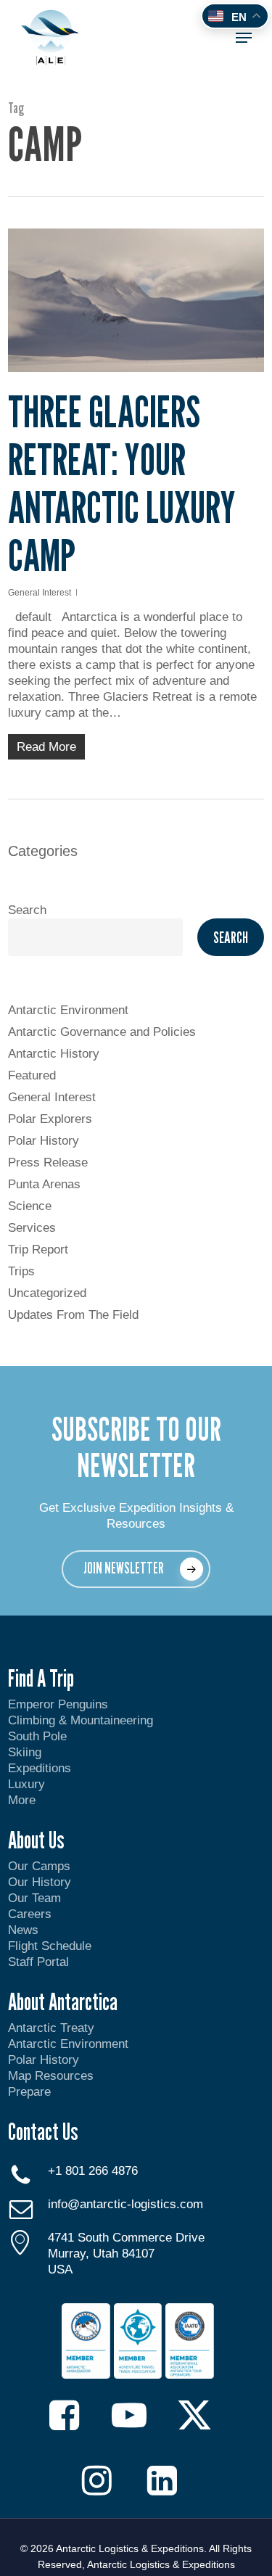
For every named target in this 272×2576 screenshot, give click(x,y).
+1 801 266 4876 (93, 2171)
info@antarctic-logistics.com (125, 2204)
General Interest (40, 593)
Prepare (29, 2092)
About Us (36, 1840)
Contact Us (43, 2131)
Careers (30, 1914)
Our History (40, 1882)
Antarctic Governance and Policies (102, 1032)
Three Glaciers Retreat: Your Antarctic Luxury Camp (122, 483)
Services (32, 1228)
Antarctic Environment (68, 1010)
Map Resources (51, 2076)
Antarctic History (54, 1054)
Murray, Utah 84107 (101, 2254)
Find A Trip (41, 1678)
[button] (244, 38)
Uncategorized (47, 1293)
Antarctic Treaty (51, 2028)
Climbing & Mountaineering (81, 1720)
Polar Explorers (50, 1119)
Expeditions (41, 1768)
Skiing (25, 1752)
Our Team (34, 1898)
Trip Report (38, 1250)
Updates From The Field (73, 1315)
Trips (21, 1271)
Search (27, 910)
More (22, 1800)
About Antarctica (63, 2001)
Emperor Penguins (58, 1704)
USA (60, 2270)
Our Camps (39, 1866)
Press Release (48, 1163)
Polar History (44, 1141)
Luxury (26, 1784)
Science (30, 1206)
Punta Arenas (44, 1184)
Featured (32, 1075)
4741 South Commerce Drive (126, 2238)
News (23, 1930)
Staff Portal (38, 1962)
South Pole (37, 1736)
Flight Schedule (50, 1946)
